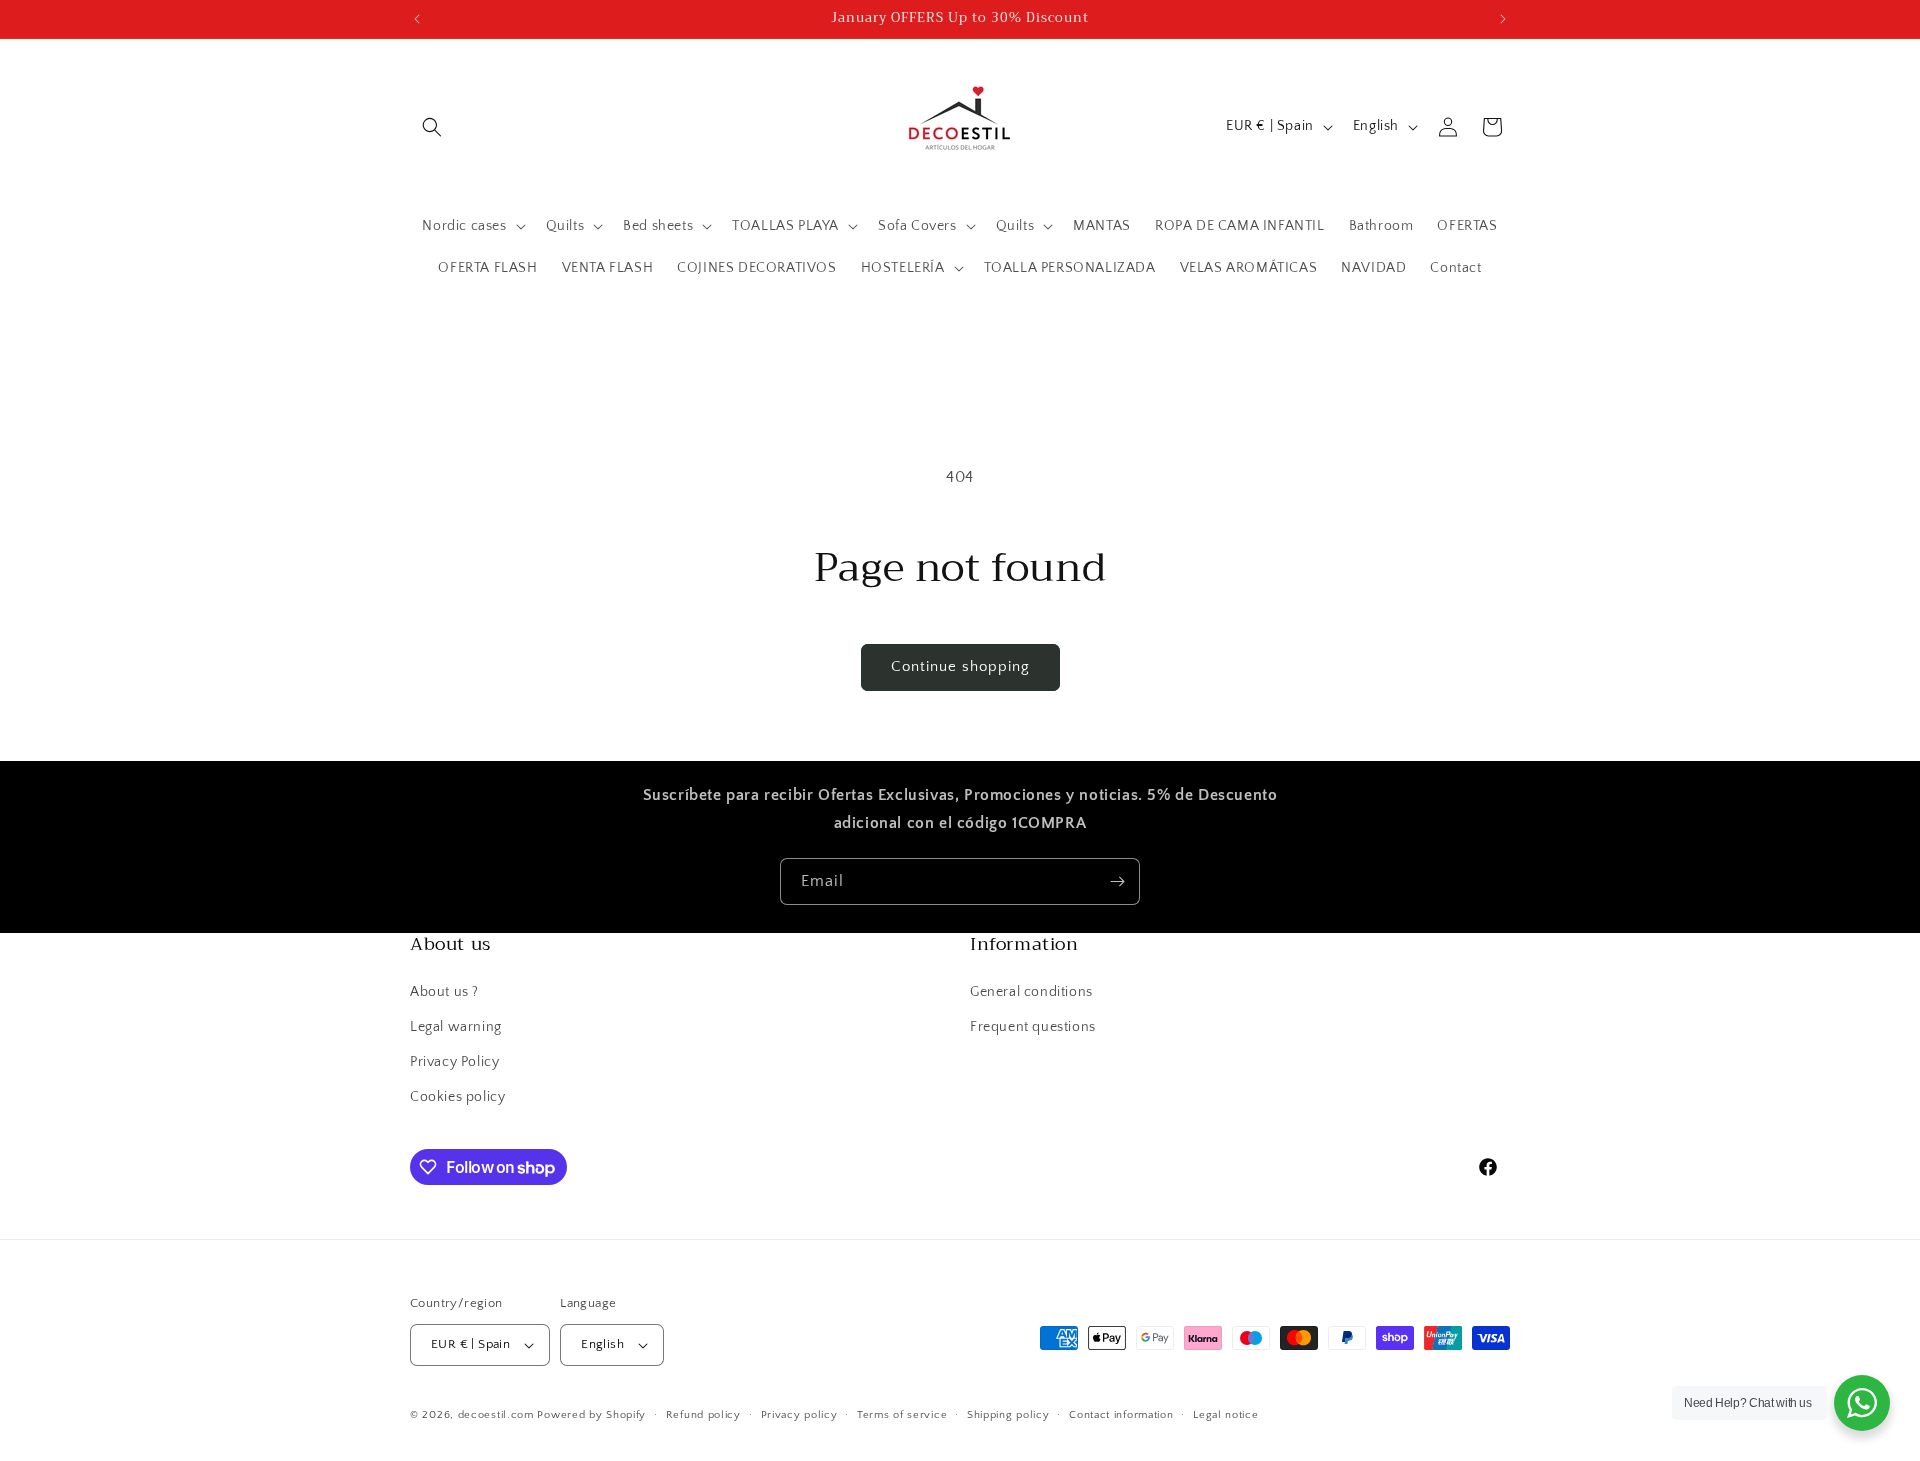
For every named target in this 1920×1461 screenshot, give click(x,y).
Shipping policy (1008, 1415)
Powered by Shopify (591, 1415)
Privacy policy (799, 1415)
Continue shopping (960, 666)
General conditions (1031, 992)
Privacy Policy (454, 1062)
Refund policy (703, 1415)
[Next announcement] (1503, 19)
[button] (432, 127)
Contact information (1121, 1415)
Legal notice (1225, 1415)
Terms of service (902, 1415)
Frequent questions (1033, 1027)
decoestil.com (496, 1415)
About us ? (444, 992)
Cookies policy (457, 1097)
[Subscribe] (1117, 881)
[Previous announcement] (417, 19)
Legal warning (456, 1027)
